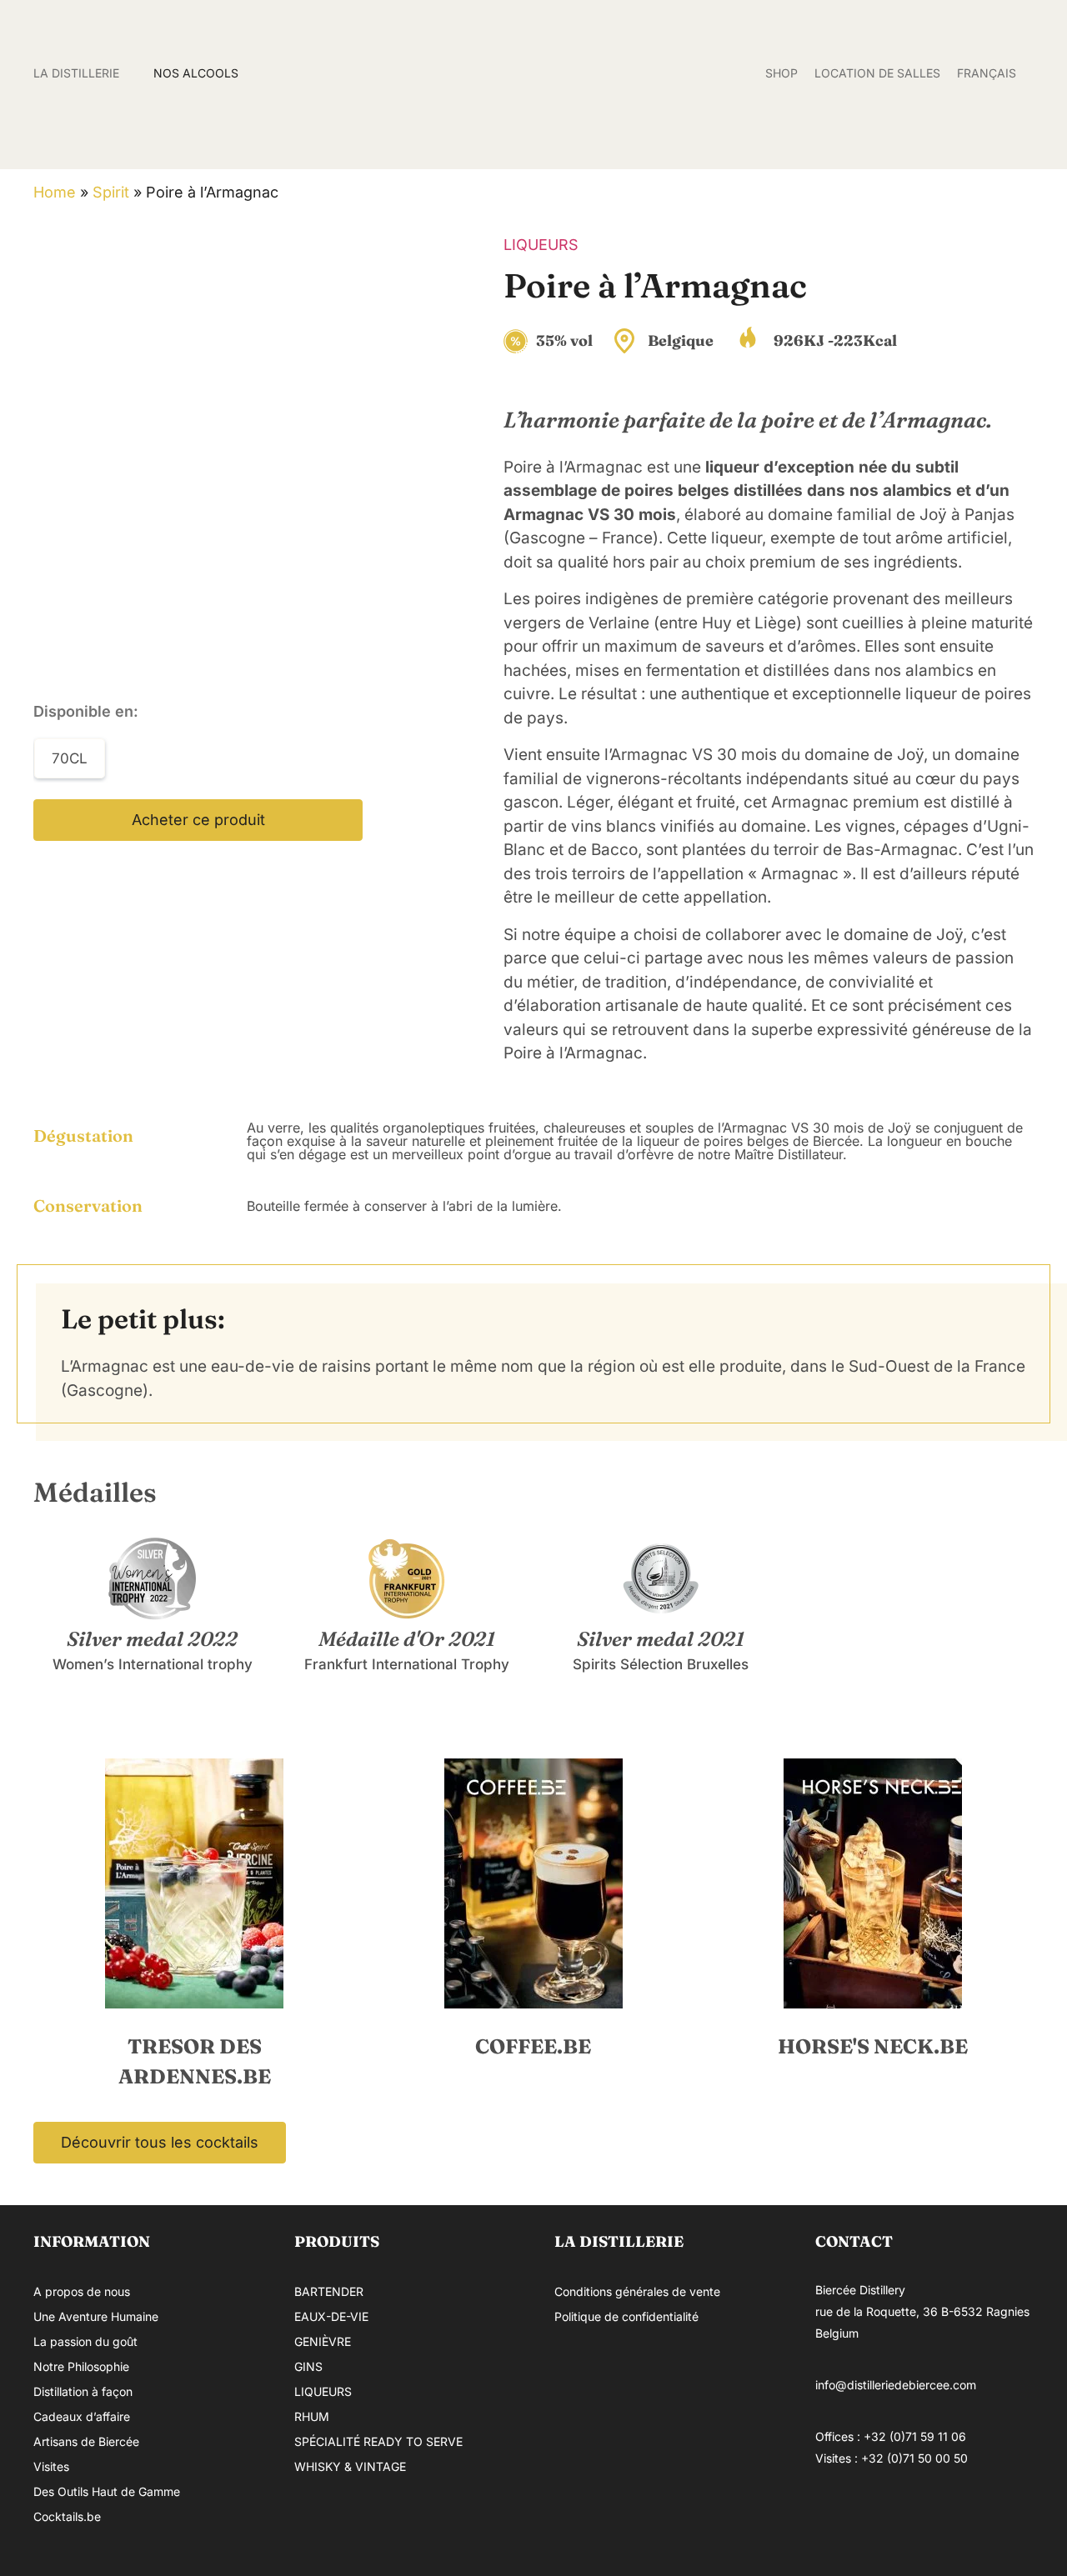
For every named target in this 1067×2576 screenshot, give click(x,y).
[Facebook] (836, 2520)
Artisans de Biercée (86, 2441)
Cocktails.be (67, 2516)
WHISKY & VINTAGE (350, 2466)
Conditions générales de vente (637, 2291)
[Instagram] (886, 2520)
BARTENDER (329, 2291)
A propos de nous (82, 2291)
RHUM (312, 2416)
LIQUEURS (541, 245)
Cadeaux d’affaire (82, 2416)
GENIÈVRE (323, 2341)
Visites (51, 2466)
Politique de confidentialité (626, 2316)
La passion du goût (85, 2341)
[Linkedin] (936, 2520)
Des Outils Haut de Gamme (107, 2491)
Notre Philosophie (81, 2366)
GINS (308, 2366)
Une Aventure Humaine (96, 2316)
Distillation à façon (83, 2391)
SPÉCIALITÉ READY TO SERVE (378, 2441)
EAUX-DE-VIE (331, 2316)
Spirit (111, 192)
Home (55, 192)
